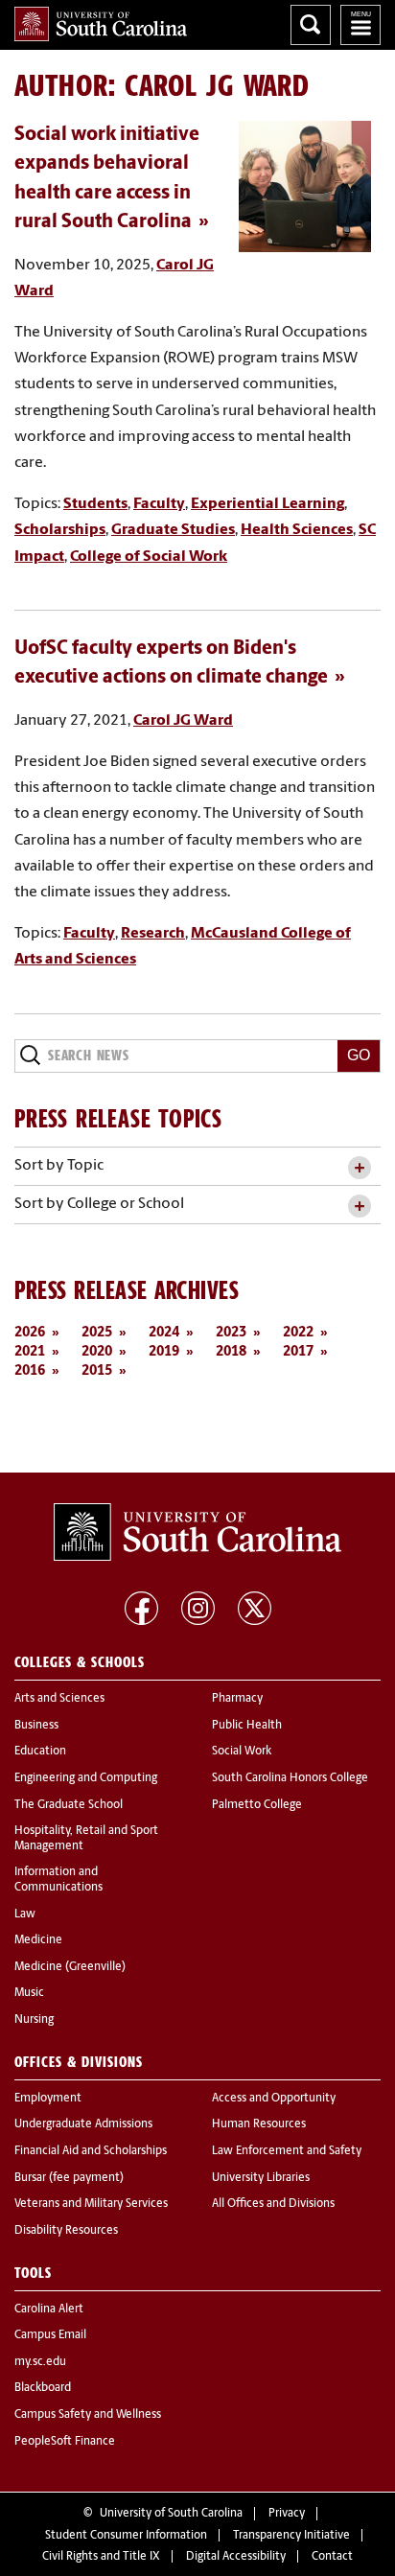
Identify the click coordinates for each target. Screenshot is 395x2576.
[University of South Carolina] (197, 1532)
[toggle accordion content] (359, 1168)
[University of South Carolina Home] (101, 24)
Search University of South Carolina (311, 25)
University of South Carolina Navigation (360, 25)
